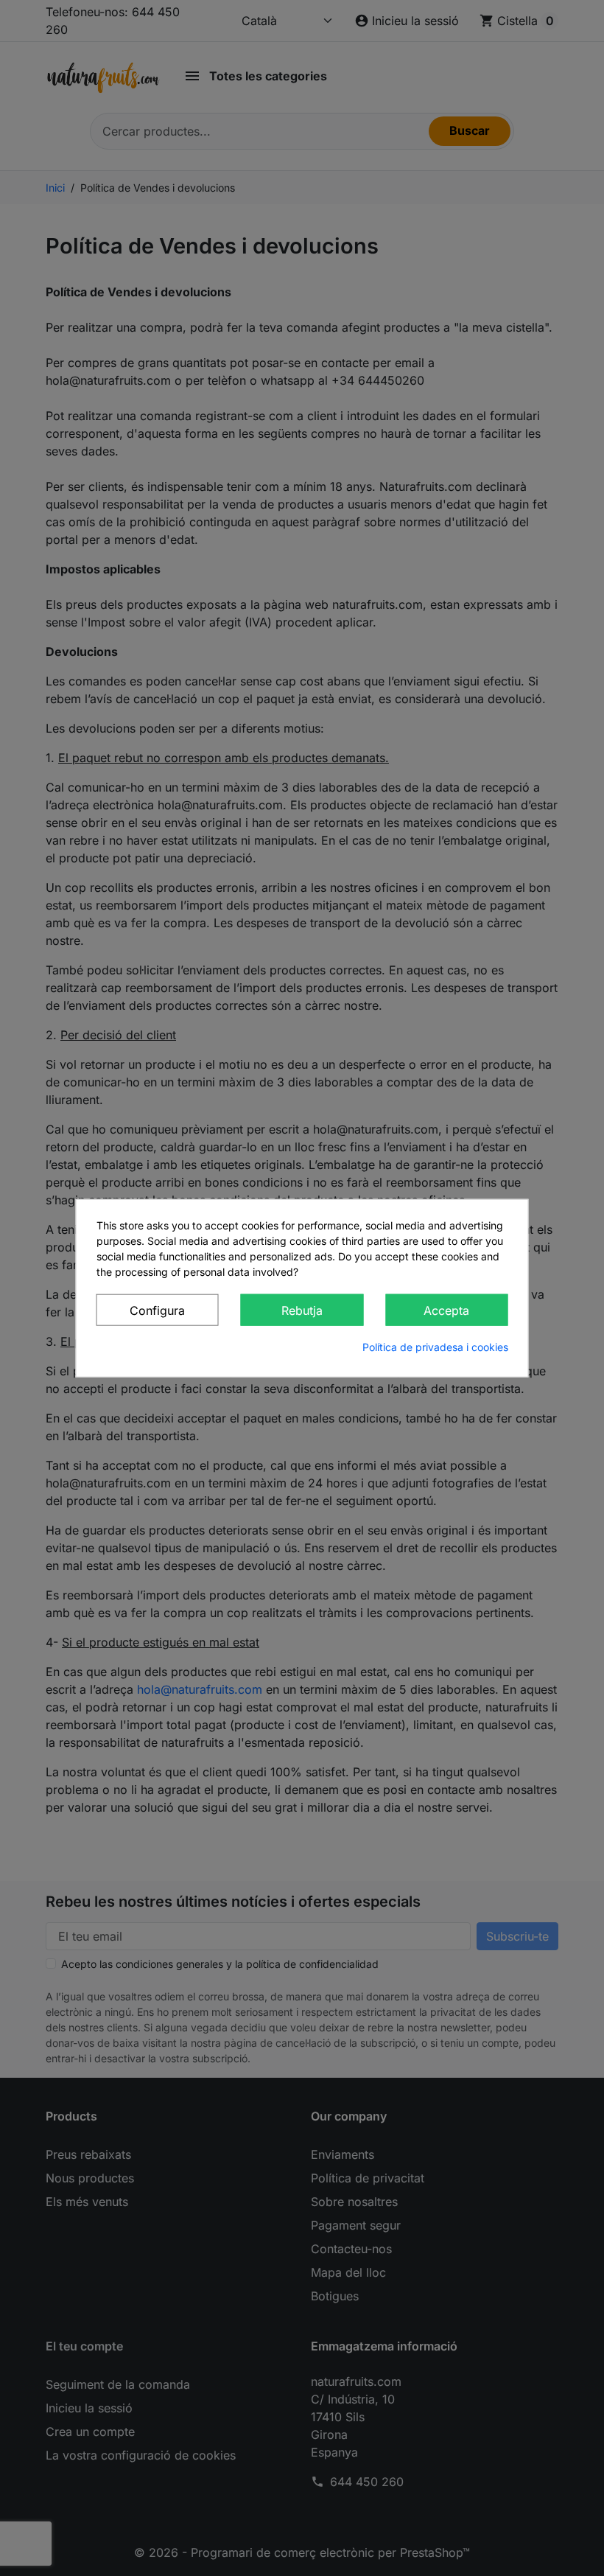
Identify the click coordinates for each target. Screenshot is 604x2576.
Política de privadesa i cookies (435, 1347)
